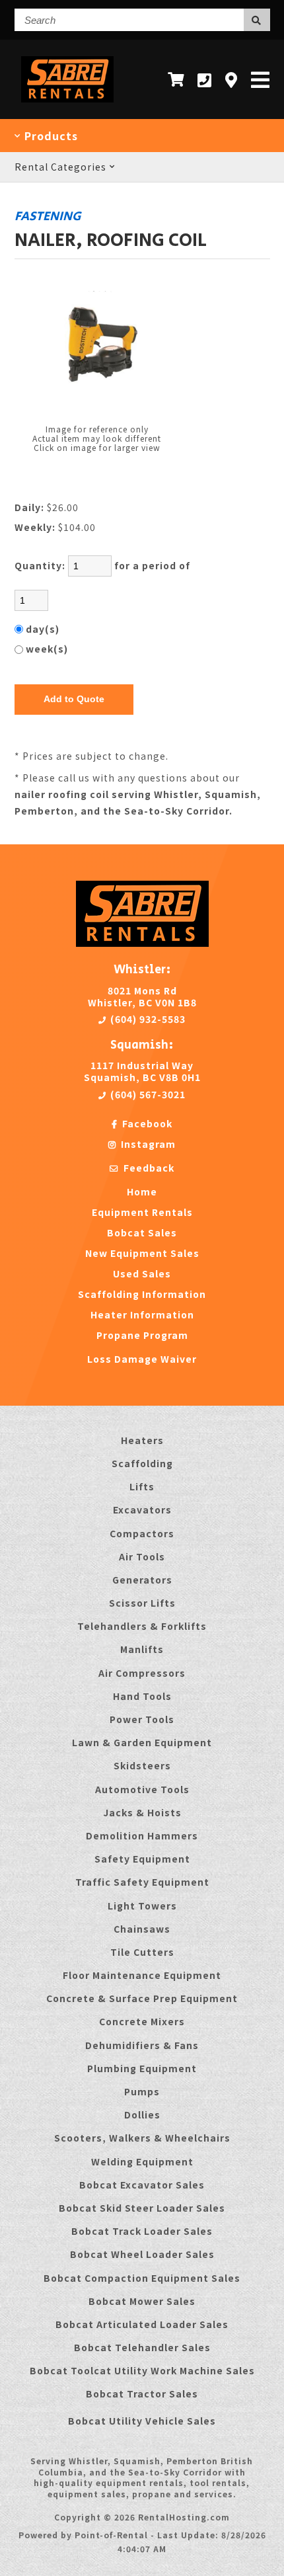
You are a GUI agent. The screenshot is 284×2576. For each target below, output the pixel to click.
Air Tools (142, 1556)
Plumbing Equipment (142, 2068)
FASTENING (48, 216)
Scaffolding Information (142, 1294)
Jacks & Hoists (142, 1812)
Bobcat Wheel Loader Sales (142, 2254)
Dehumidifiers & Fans (142, 2045)
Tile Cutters (142, 1952)
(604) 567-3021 (147, 1094)
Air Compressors (142, 1673)
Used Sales (142, 1273)
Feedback (148, 1168)
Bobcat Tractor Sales (142, 2394)
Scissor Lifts (142, 1603)
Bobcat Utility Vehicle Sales (142, 2421)
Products (50, 136)
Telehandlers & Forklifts (142, 1626)
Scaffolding (142, 1463)
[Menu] (261, 79)
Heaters (142, 1440)
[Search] (257, 20)
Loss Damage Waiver (142, 1359)
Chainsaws (142, 1929)
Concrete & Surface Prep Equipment (142, 1998)
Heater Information (142, 1314)
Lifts (142, 1486)
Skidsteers (142, 1765)
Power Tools (142, 1719)
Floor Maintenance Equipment (142, 1975)
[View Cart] (176, 79)
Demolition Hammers (142, 1835)
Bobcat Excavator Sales (142, 2185)
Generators (142, 1580)
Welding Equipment (142, 2161)
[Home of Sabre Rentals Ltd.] (142, 943)
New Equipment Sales (142, 1253)
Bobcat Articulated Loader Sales (142, 2324)
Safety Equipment (142, 1859)
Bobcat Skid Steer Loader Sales (142, 2208)
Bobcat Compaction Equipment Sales (142, 2278)
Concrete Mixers (142, 2021)
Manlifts (142, 1649)
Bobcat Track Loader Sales (142, 2231)
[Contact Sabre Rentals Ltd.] (231, 80)
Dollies (142, 2114)
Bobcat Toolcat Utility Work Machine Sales (142, 2370)
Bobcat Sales (142, 1232)
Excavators (142, 1509)
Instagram (147, 1144)
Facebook (146, 1123)
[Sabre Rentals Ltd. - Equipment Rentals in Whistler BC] (68, 105)
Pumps (142, 2091)
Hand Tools (142, 1696)
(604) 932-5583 (147, 1019)
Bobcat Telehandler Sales (142, 2347)
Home (142, 1191)
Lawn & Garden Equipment (142, 1742)
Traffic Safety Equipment (142, 1882)
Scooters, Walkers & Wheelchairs (142, 2138)
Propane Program (142, 1335)
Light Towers (142, 1906)
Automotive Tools (142, 1789)
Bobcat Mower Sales (142, 2301)
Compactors (142, 1533)
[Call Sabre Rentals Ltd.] (205, 80)
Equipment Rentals (142, 1212)
